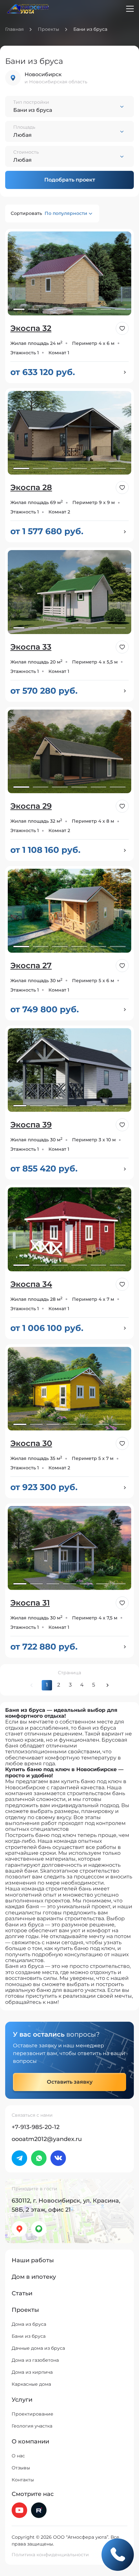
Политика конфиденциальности (50, 2555)
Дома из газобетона (35, 2360)
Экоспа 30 (31, 1443)
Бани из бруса (29, 2336)
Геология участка (32, 2426)
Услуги (22, 2400)
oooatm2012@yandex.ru (47, 2139)
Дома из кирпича (32, 2372)
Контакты (23, 2480)
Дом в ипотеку (34, 2277)
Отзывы (21, 2468)
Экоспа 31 (30, 1603)
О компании (30, 2441)
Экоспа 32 (31, 328)
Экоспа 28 (31, 487)
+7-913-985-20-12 (36, 2127)
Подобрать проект (70, 180)
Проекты (48, 29)
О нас (18, 2456)
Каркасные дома (31, 2384)
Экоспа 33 (31, 647)
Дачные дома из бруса (38, 2348)
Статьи (22, 2293)
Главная (14, 29)
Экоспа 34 (31, 1284)
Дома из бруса (29, 2324)
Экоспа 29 (31, 806)
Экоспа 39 (31, 1125)
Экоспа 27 (31, 965)
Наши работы (33, 2260)
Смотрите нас (33, 2494)
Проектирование (32, 2414)
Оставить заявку (70, 2082)
